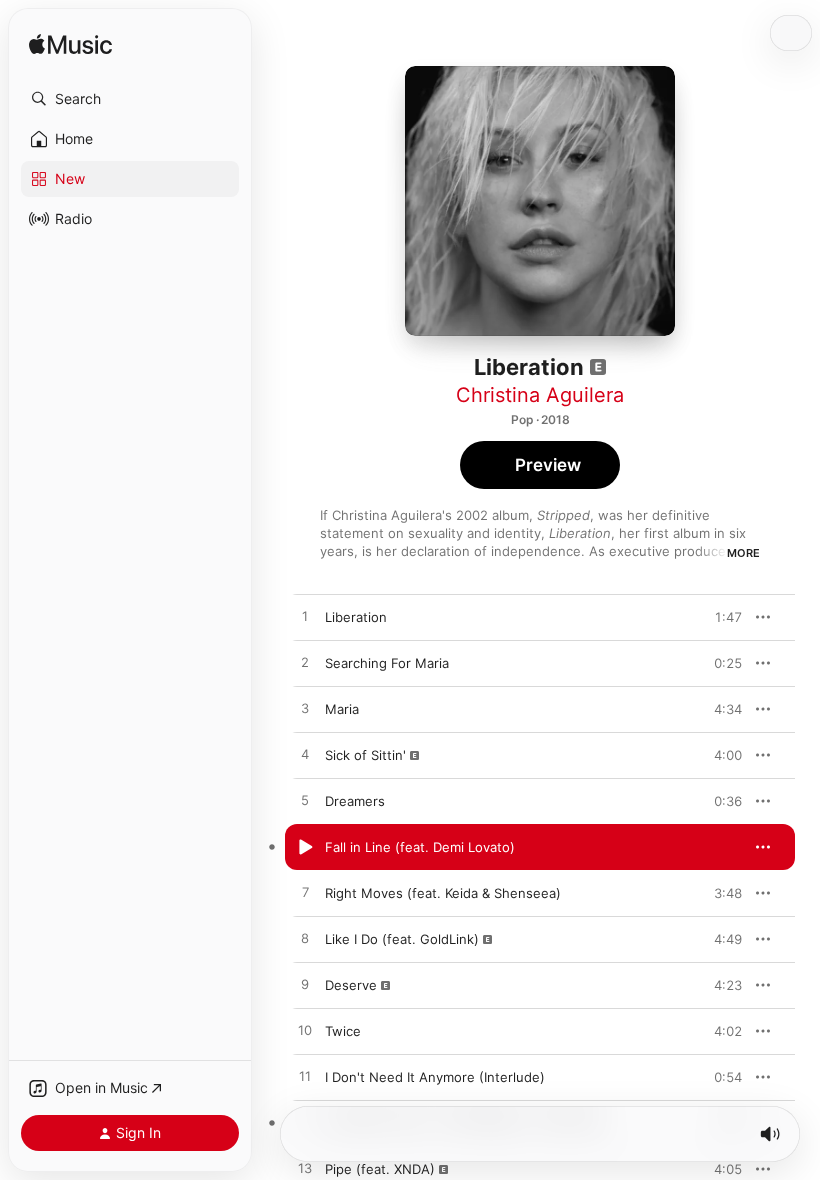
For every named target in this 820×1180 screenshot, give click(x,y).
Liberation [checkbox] (356, 617)
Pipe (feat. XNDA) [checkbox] (380, 1169)
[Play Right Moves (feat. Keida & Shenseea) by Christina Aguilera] (305, 893)
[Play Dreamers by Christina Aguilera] (305, 801)
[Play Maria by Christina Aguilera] (305, 709)
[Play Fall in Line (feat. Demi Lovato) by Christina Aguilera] (305, 847)
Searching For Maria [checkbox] (387, 663)
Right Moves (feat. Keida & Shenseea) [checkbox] (443, 893)
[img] (70, 45)
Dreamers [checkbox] (355, 801)
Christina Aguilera (540, 395)
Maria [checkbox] (342, 709)
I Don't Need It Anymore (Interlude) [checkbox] (435, 1077)
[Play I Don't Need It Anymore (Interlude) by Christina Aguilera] (305, 1077)
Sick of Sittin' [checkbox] (365, 755)
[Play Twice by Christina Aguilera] (305, 1031)
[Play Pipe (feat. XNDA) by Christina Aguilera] (305, 1169)
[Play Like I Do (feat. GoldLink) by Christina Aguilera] (305, 939)
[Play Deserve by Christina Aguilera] (305, 985)
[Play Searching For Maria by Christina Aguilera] (305, 663)
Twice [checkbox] (343, 1031)
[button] (130, 99)
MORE (743, 553)
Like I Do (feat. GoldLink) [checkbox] (402, 939)
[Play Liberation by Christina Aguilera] (305, 617)
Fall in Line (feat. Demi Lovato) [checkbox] (420, 847)
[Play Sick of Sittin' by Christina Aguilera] (305, 755)
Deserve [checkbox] (351, 985)
